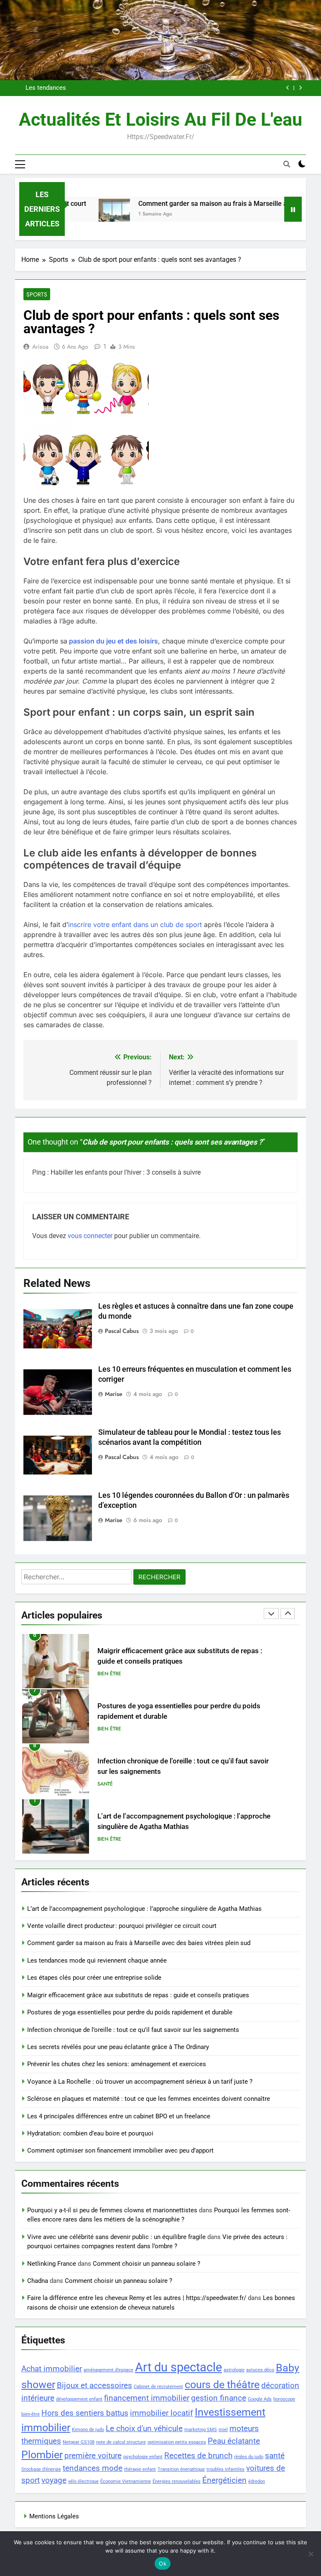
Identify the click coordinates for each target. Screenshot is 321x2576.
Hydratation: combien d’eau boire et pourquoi (90, 2133)
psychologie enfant (143, 2457)
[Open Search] (287, 164)
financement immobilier (147, 2398)
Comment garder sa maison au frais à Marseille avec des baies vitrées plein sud (150, 88)
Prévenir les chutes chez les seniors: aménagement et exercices (117, 2064)
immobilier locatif (162, 2413)
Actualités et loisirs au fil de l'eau (160, 119)
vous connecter (90, 1236)
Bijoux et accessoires (94, 2385)
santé (275, 2456)
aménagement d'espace (108, 2370)
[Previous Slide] (288, 88)
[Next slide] (300, 88)
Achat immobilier (52, 2369)
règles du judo (249, 2457)
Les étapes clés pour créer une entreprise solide (94, 1978)
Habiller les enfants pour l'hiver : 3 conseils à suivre (126, 1172)
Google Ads (260, 2399)
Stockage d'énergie (41, 2469)
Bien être (109, 1674)
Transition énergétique (181, 2469)
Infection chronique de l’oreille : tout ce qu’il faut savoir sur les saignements (133, 2030)
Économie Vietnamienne (126, 2481)
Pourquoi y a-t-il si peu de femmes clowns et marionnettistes (112, 2210)
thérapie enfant (140, 2469)
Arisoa (40, 347)
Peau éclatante (234, 2441)
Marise (114, 1394)
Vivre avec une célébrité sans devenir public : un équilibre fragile (116, 2237)
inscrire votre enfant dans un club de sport (135, 925)
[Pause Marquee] (293, 209)
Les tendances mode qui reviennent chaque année (97, 1960)
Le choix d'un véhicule (144, 2428)
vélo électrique (83, 2481)
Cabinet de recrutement (158, 2387)
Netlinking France (52, 2264)
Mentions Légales (54, 2516)
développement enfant (79, 2399)
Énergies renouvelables (177, 2481)
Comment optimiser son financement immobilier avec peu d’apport (120, 2150)
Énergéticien (224, 2480)
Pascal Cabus (122, 1331)
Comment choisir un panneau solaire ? (146, 2264)
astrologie (234, 2370)
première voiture (93, 2456)
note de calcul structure (121, 2442)
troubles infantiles (225, 2469)
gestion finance (219, 2398)
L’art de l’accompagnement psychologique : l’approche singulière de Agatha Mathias (144, 1909)
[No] (311, 2554)
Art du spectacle (178, 2367)
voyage (54, 2480)
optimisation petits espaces (177, 2442)
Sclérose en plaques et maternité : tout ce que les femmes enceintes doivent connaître (149, 2099)
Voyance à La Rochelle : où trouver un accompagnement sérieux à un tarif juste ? (140, 2082)
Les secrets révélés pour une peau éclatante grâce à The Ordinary (118, 2047)
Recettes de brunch (198, 2456)
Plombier (42, 2455)
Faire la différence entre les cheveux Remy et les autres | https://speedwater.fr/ (137, 2298)
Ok (163, 2563)
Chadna (38, 2281)
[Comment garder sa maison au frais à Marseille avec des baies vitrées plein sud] (80, 214)
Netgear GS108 (79, 2442)
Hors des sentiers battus (85, 2413)
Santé (105, 1729)
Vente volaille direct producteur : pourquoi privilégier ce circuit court (122, 1926)
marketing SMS (201, 2430)
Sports (37, 294)
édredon (257, 2481)
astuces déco (260, 2370)
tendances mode (93, 2468)
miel (223, 2430)
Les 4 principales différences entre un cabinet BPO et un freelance (119, 2116)
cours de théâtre (222, 2385)
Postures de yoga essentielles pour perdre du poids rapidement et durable (130, 2012)
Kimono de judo (88, 2430)
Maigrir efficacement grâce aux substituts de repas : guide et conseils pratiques (138, 1995)
